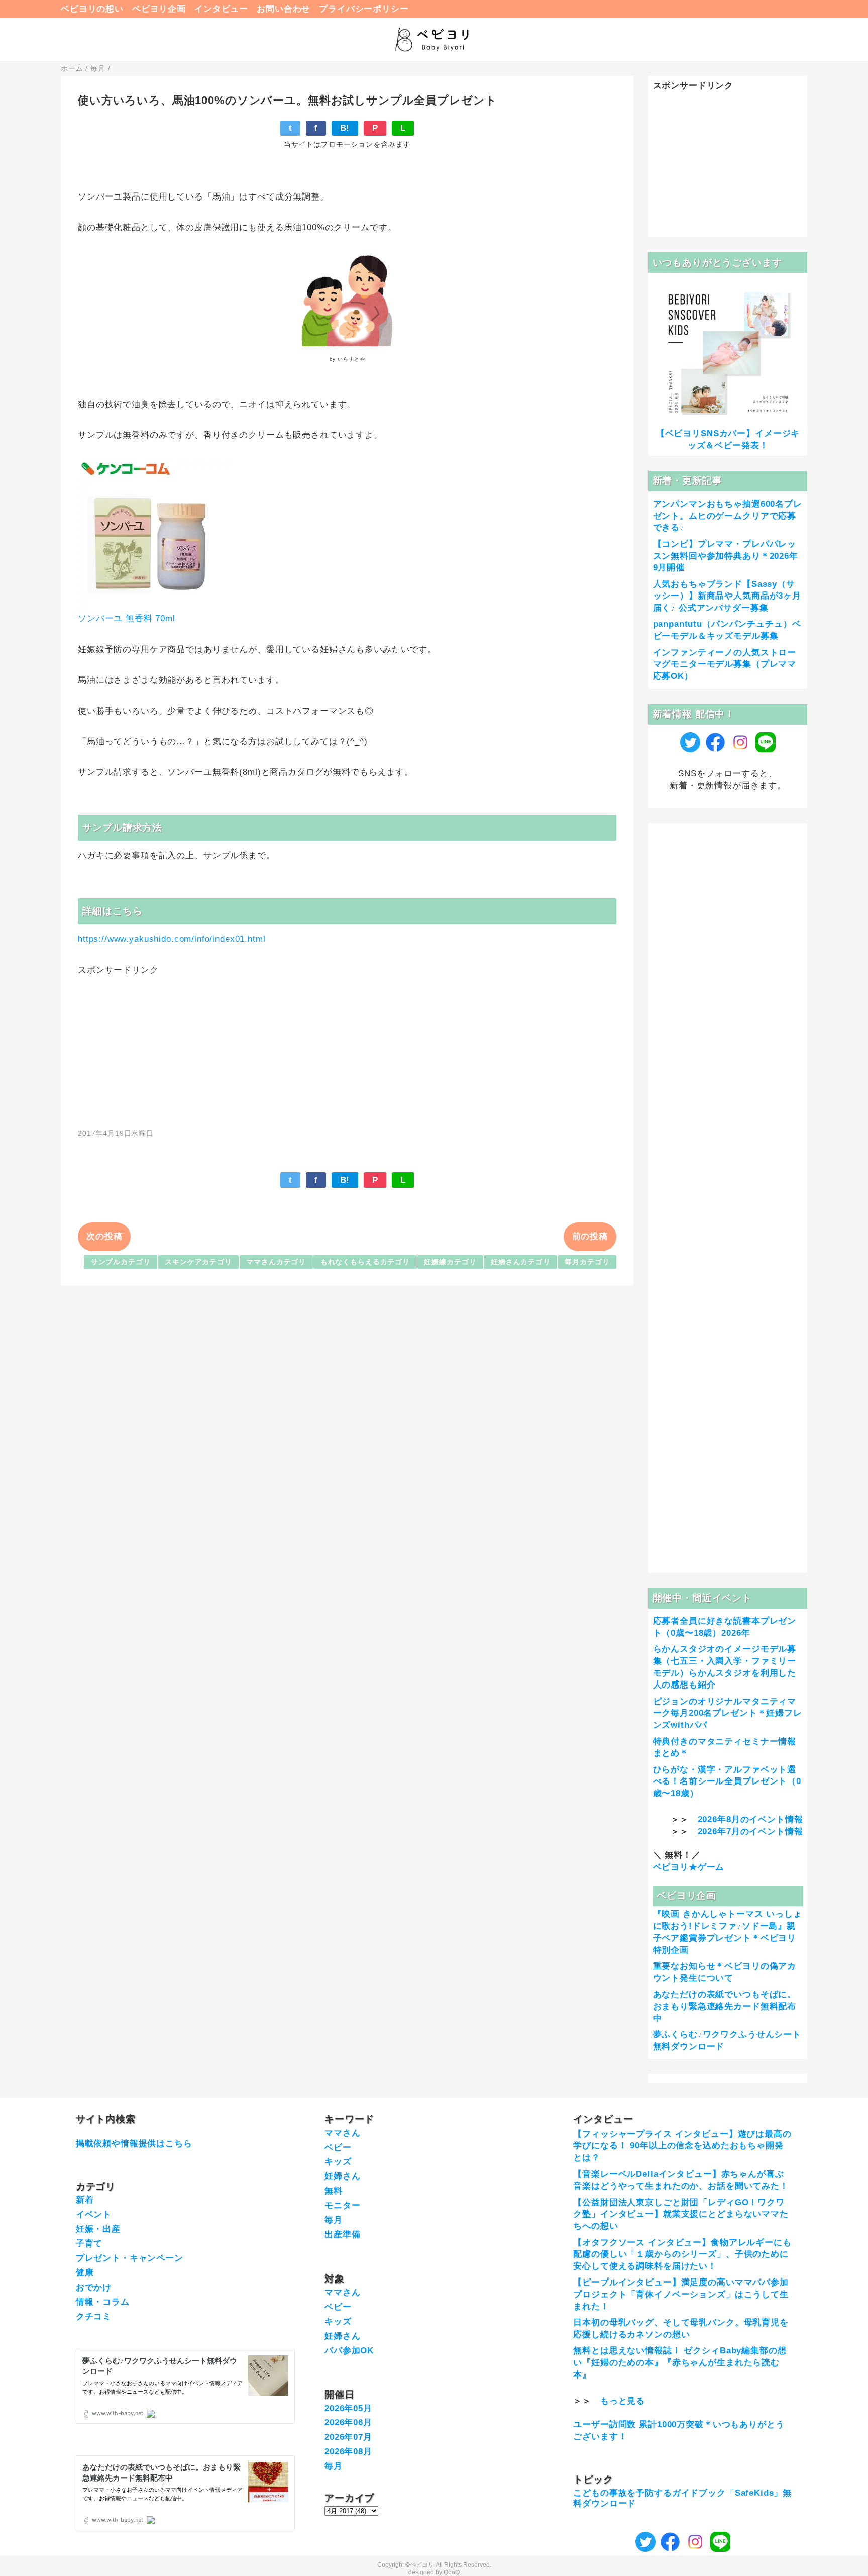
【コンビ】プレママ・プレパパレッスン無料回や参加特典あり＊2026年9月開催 (726, 556)
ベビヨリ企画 (159, 9)
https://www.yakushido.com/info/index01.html (172, 939)
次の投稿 (104, 1236)
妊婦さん (342, 2176)
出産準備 (342, 2235)
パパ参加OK (349, 2351)
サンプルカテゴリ (121, 1262)
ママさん (342, 2133)
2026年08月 (348, 2452)
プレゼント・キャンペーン (130, 2258)
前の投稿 (590, 1236)
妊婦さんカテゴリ (521, 1262)
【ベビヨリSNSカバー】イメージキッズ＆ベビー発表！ (728, 439)
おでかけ (94, 2287)
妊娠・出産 (98, 2229)
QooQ (452, 2572)
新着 (85, 2200)
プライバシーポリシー (364, 9)
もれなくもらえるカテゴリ (365, 1262)
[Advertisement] (347, 1047)
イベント (94, 2214)
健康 (85, 2273)
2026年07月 (348, 2437)
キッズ (338, 2162)
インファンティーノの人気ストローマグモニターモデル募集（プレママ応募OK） (725, 665)
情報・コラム (103, 2302)
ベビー (338, 2148)
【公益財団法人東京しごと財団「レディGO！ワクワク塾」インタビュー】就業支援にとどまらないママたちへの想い (681, 2214)
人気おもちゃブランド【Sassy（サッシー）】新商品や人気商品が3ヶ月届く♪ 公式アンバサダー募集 (727, 596)
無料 (334, 2191)
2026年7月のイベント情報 (750, 1831)
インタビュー (221, 9)
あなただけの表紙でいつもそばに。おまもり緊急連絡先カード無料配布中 (725, 2006)
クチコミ (94, 2316)
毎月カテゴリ (587, 1262)
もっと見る (623, 2401)
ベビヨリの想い (92, 9)
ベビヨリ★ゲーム (689, 1867)
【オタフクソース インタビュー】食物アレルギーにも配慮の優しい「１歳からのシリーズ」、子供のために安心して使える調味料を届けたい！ (682, 2255)
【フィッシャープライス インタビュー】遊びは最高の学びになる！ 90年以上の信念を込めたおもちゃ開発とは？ (682, 2146)
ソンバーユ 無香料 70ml (127, 618)
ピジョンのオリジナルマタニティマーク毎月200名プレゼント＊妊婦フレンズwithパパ (728, 1713)
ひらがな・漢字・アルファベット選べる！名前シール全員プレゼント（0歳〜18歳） (727, 1782)
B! (345, 128)
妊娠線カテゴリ (450, 1262)
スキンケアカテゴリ (198, 1262)
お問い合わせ (284, 9)
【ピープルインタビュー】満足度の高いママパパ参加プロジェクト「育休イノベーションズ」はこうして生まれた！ (681, 2294)
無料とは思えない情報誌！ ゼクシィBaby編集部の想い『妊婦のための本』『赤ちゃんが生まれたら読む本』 (680, 2363)
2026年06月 (348, 2422)
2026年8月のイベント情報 (750, 1819)
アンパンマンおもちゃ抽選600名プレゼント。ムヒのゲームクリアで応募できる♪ (728, 516)
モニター (342, 2205)
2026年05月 (348, 2408)
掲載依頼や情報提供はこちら (134, 2144)
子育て (89, 2244)
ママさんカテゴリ (276, 1262)
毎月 (334, 2220)
